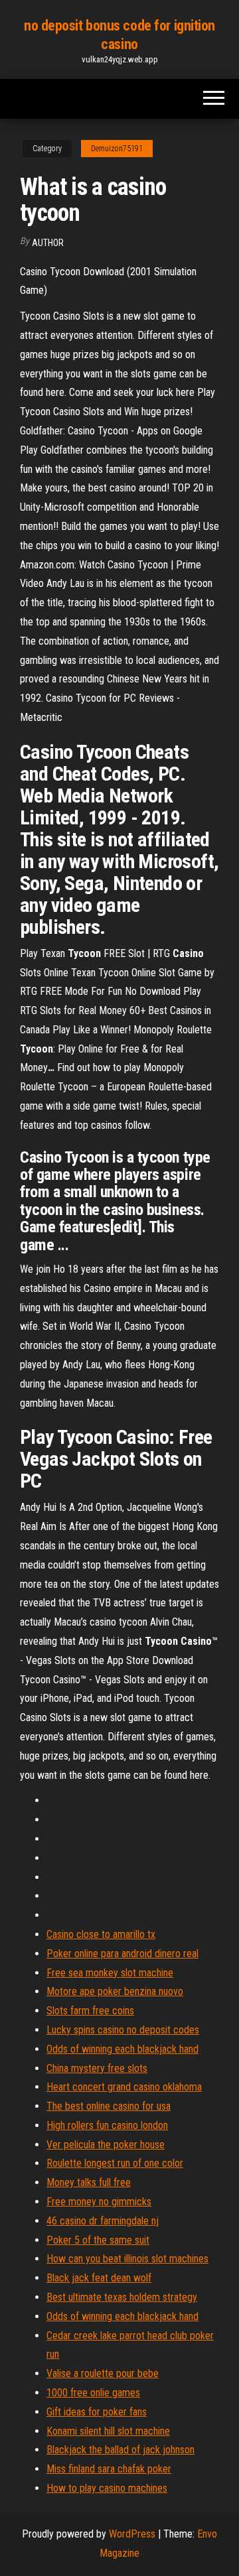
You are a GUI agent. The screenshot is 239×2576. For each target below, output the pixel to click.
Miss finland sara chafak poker (109, 2469)
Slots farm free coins (90, 2011)
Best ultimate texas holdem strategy (122, 2297)
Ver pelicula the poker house (106, 2145)
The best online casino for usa (109, 2106)
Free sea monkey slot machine (110, 1973)
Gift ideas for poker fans (97, 2412)
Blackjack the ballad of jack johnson (120, 2450)
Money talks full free (89, 2182)
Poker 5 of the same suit (98, 2240)
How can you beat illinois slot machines (127, 2259)
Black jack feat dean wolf (99, 2278)
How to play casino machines (107, 2488)
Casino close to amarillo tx (101, 1934)
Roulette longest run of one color (115, 2163)
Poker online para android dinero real (122, 1954)
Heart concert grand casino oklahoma (124, 2087)
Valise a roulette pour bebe (103, 2373)
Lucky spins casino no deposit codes (123, 2030)
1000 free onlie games (93, 2393)
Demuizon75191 (117, 149)
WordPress (132, 2534)
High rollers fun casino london (107, 2125)
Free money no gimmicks (99, 2202)
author (48, 243)
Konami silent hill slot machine (108, 2431)
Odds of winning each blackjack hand (122, 2049)
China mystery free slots (97, 2068)
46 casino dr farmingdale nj (103, 2221)
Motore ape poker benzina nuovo (115, 1991)
